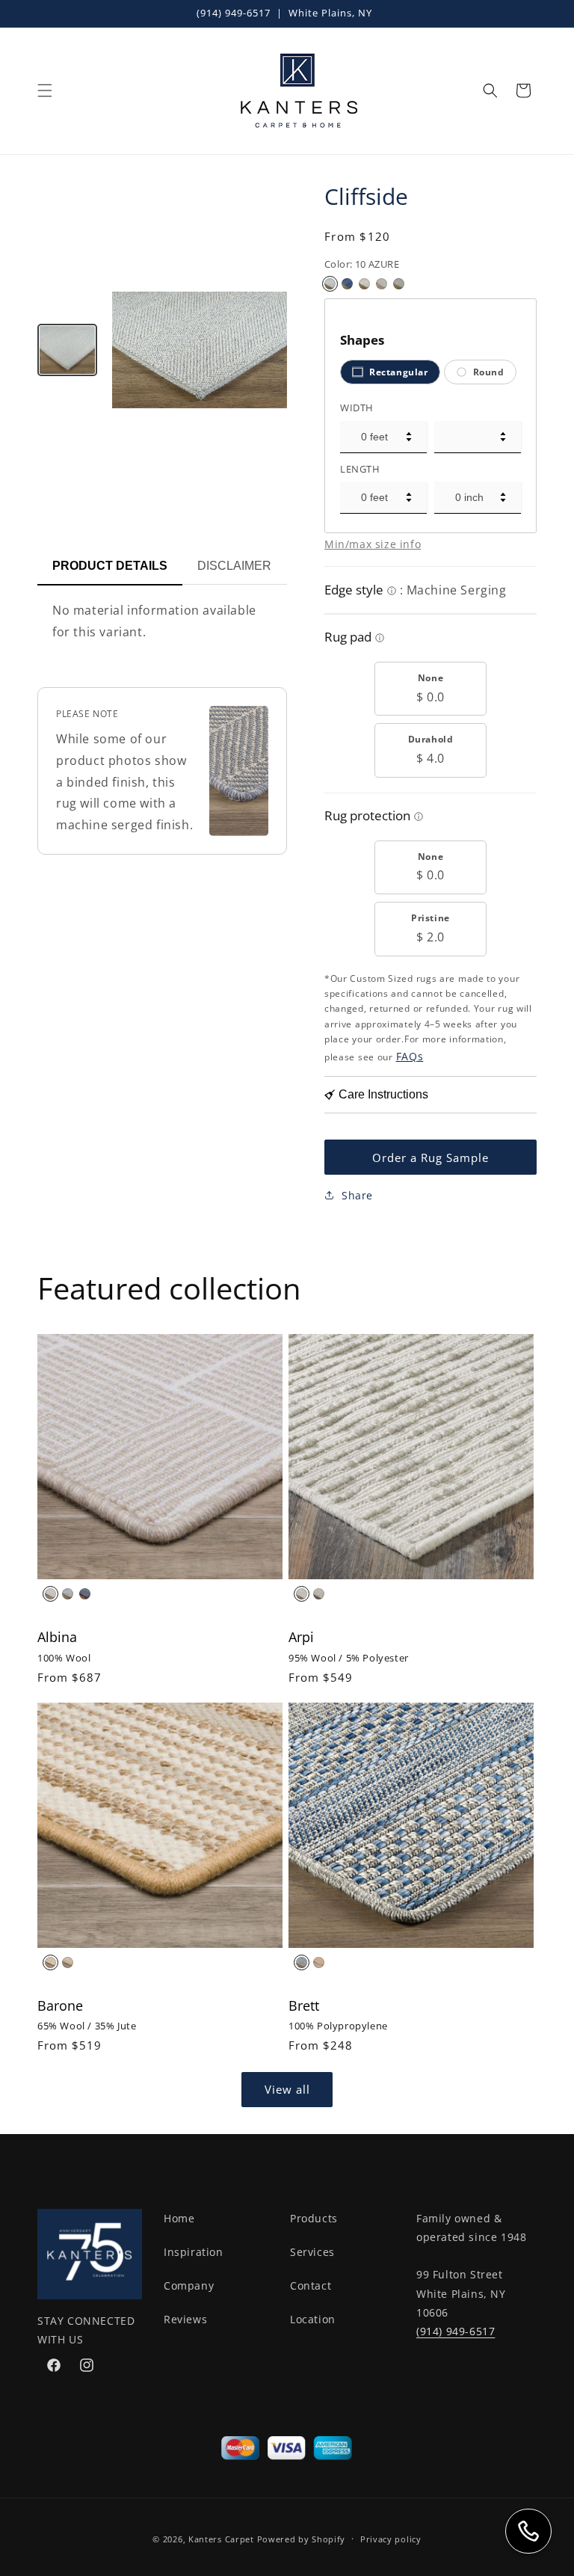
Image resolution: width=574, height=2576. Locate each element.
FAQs (410, 1056)
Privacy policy (391, 2539)
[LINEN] (50, 1594)
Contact (311, 2285)
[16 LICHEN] (364, 284)
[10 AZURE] (330, 284)
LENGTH (360, 469)
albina (57, 1637)
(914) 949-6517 (234, 13)
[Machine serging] (392, 592)
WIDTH (357, 408)
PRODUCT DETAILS (110, 566)
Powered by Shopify (302, 2539)
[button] (45, 90)
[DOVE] (302, 1594)
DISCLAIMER (234, 566)
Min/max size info (373, 544)
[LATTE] (50, 1962)
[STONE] (68, 1962)
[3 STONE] (399, 284)
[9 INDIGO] (347, 284)
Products (314, 2218)
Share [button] (357, 1195)
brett (304, 2005)
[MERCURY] (68, 1594)
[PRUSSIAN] (85, 1594)
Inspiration (194, 2252)
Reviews (185, 2319)
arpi (301, 1637)
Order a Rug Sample (430, 1158)
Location (313, 2319)
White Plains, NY (330, 13)
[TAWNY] (319, 1962)
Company (189, 2285)
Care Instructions (383, 1094)
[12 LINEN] (382, 284)
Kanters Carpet (221, 2539)
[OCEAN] (302, 1962)
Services (312, 2252)
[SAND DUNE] (319, 1594)
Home (179, 2218)
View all (287, 2089)
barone (60, 2005)
